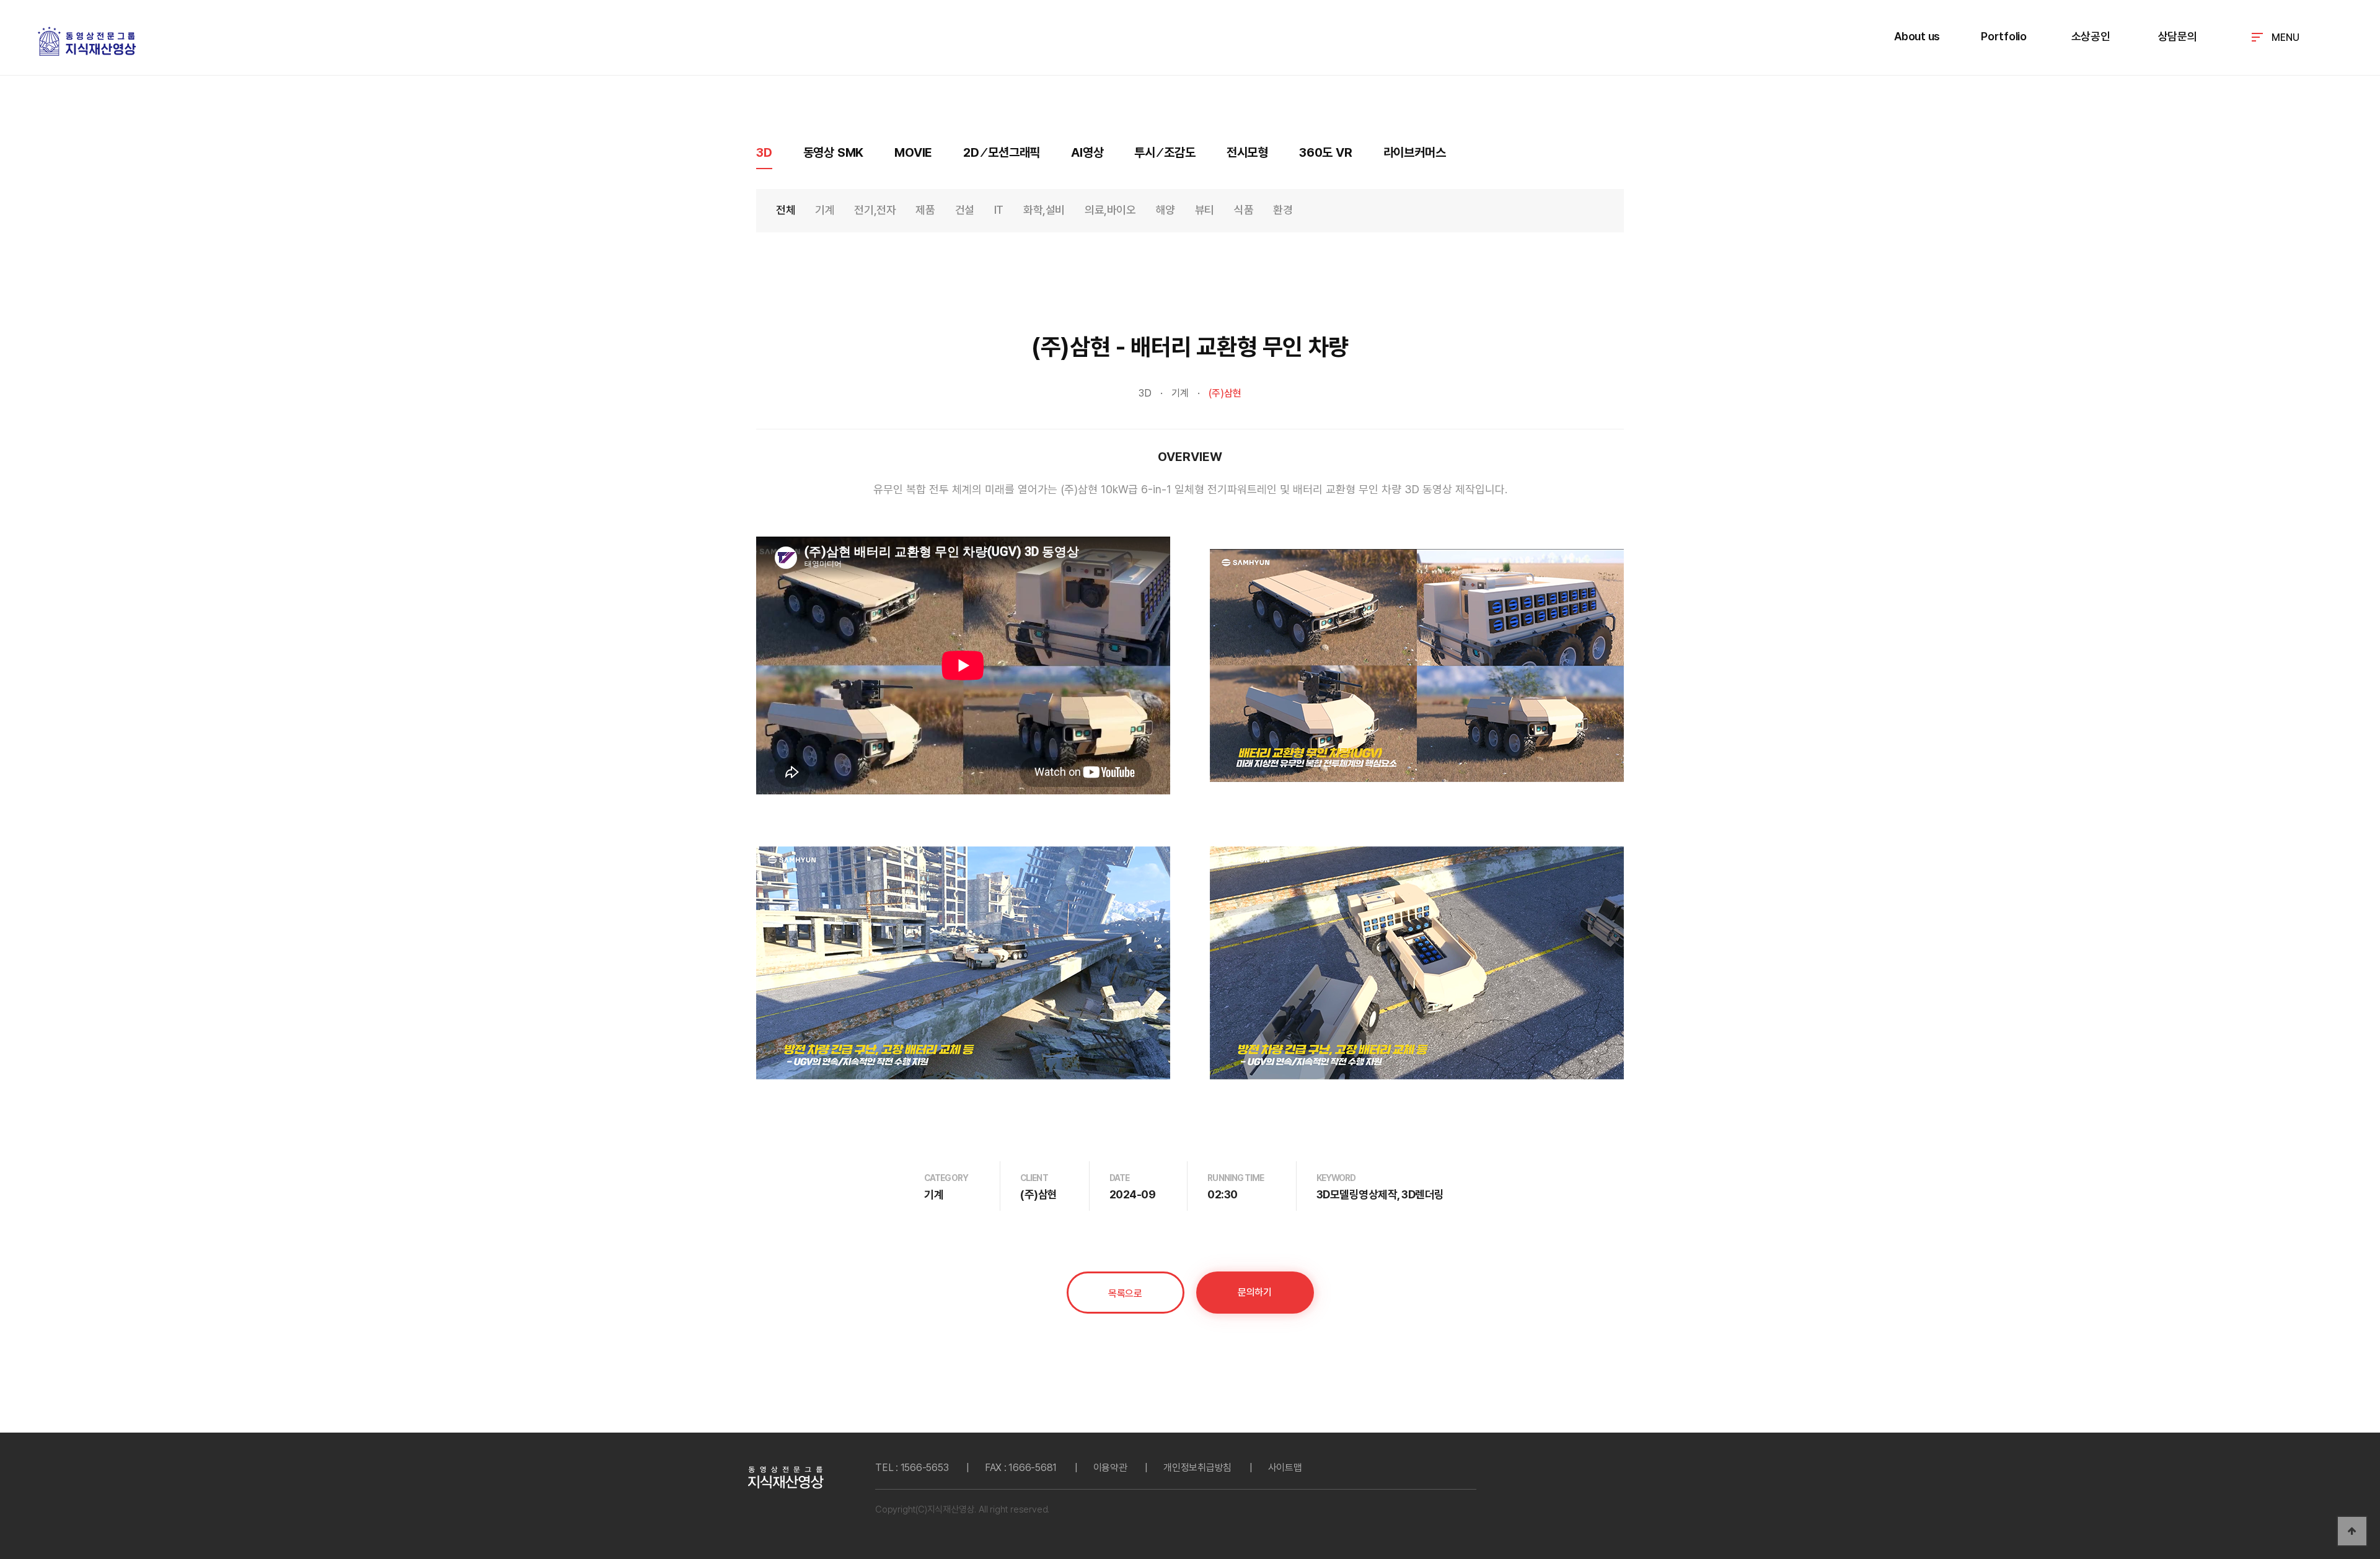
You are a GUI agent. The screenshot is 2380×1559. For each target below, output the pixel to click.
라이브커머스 (1415, 152)
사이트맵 (1285, 1468)
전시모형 (1247, 152)
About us (1917, 36)
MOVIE (913, 152)
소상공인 (2091, 36)
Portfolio (2004, 36)
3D (764, 152)
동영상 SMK (834, 152)
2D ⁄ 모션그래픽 (1002, 152)
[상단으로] (2352, 1531)
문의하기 (1254, 1292)
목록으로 (1125, 1293)
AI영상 (1087, 152)
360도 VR (1326, 152)
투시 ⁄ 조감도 (1165, 152)
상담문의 (2178, 36)
